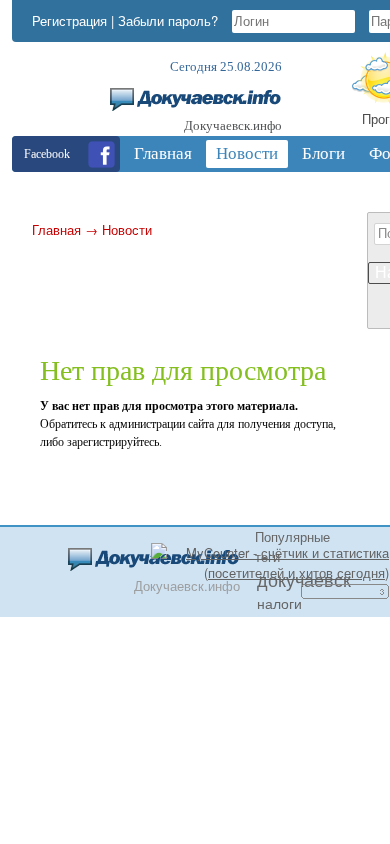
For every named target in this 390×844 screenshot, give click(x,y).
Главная (56, 229)
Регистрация (69, 20)
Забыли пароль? (168, 20)
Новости (127, 229)
